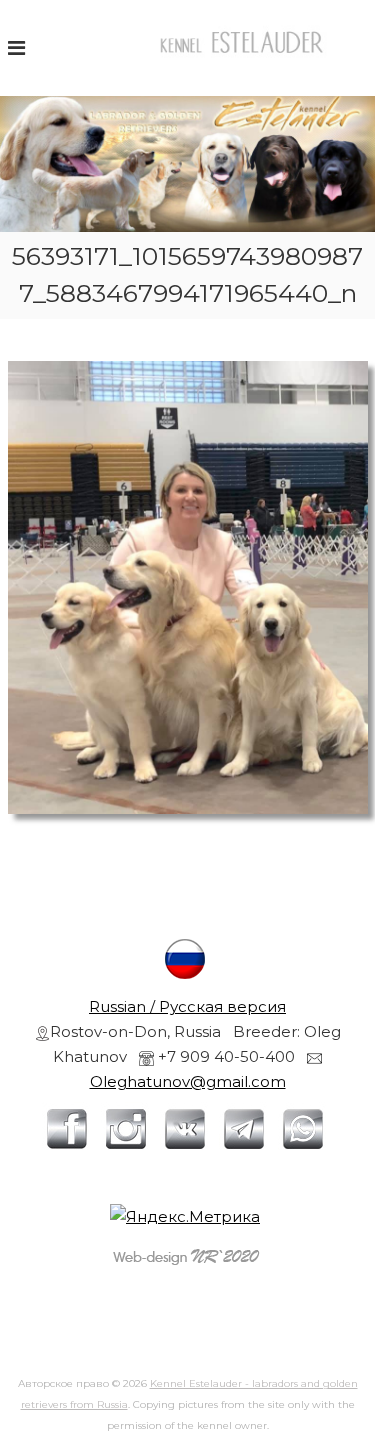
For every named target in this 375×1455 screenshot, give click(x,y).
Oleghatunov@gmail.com (188, 1081)
